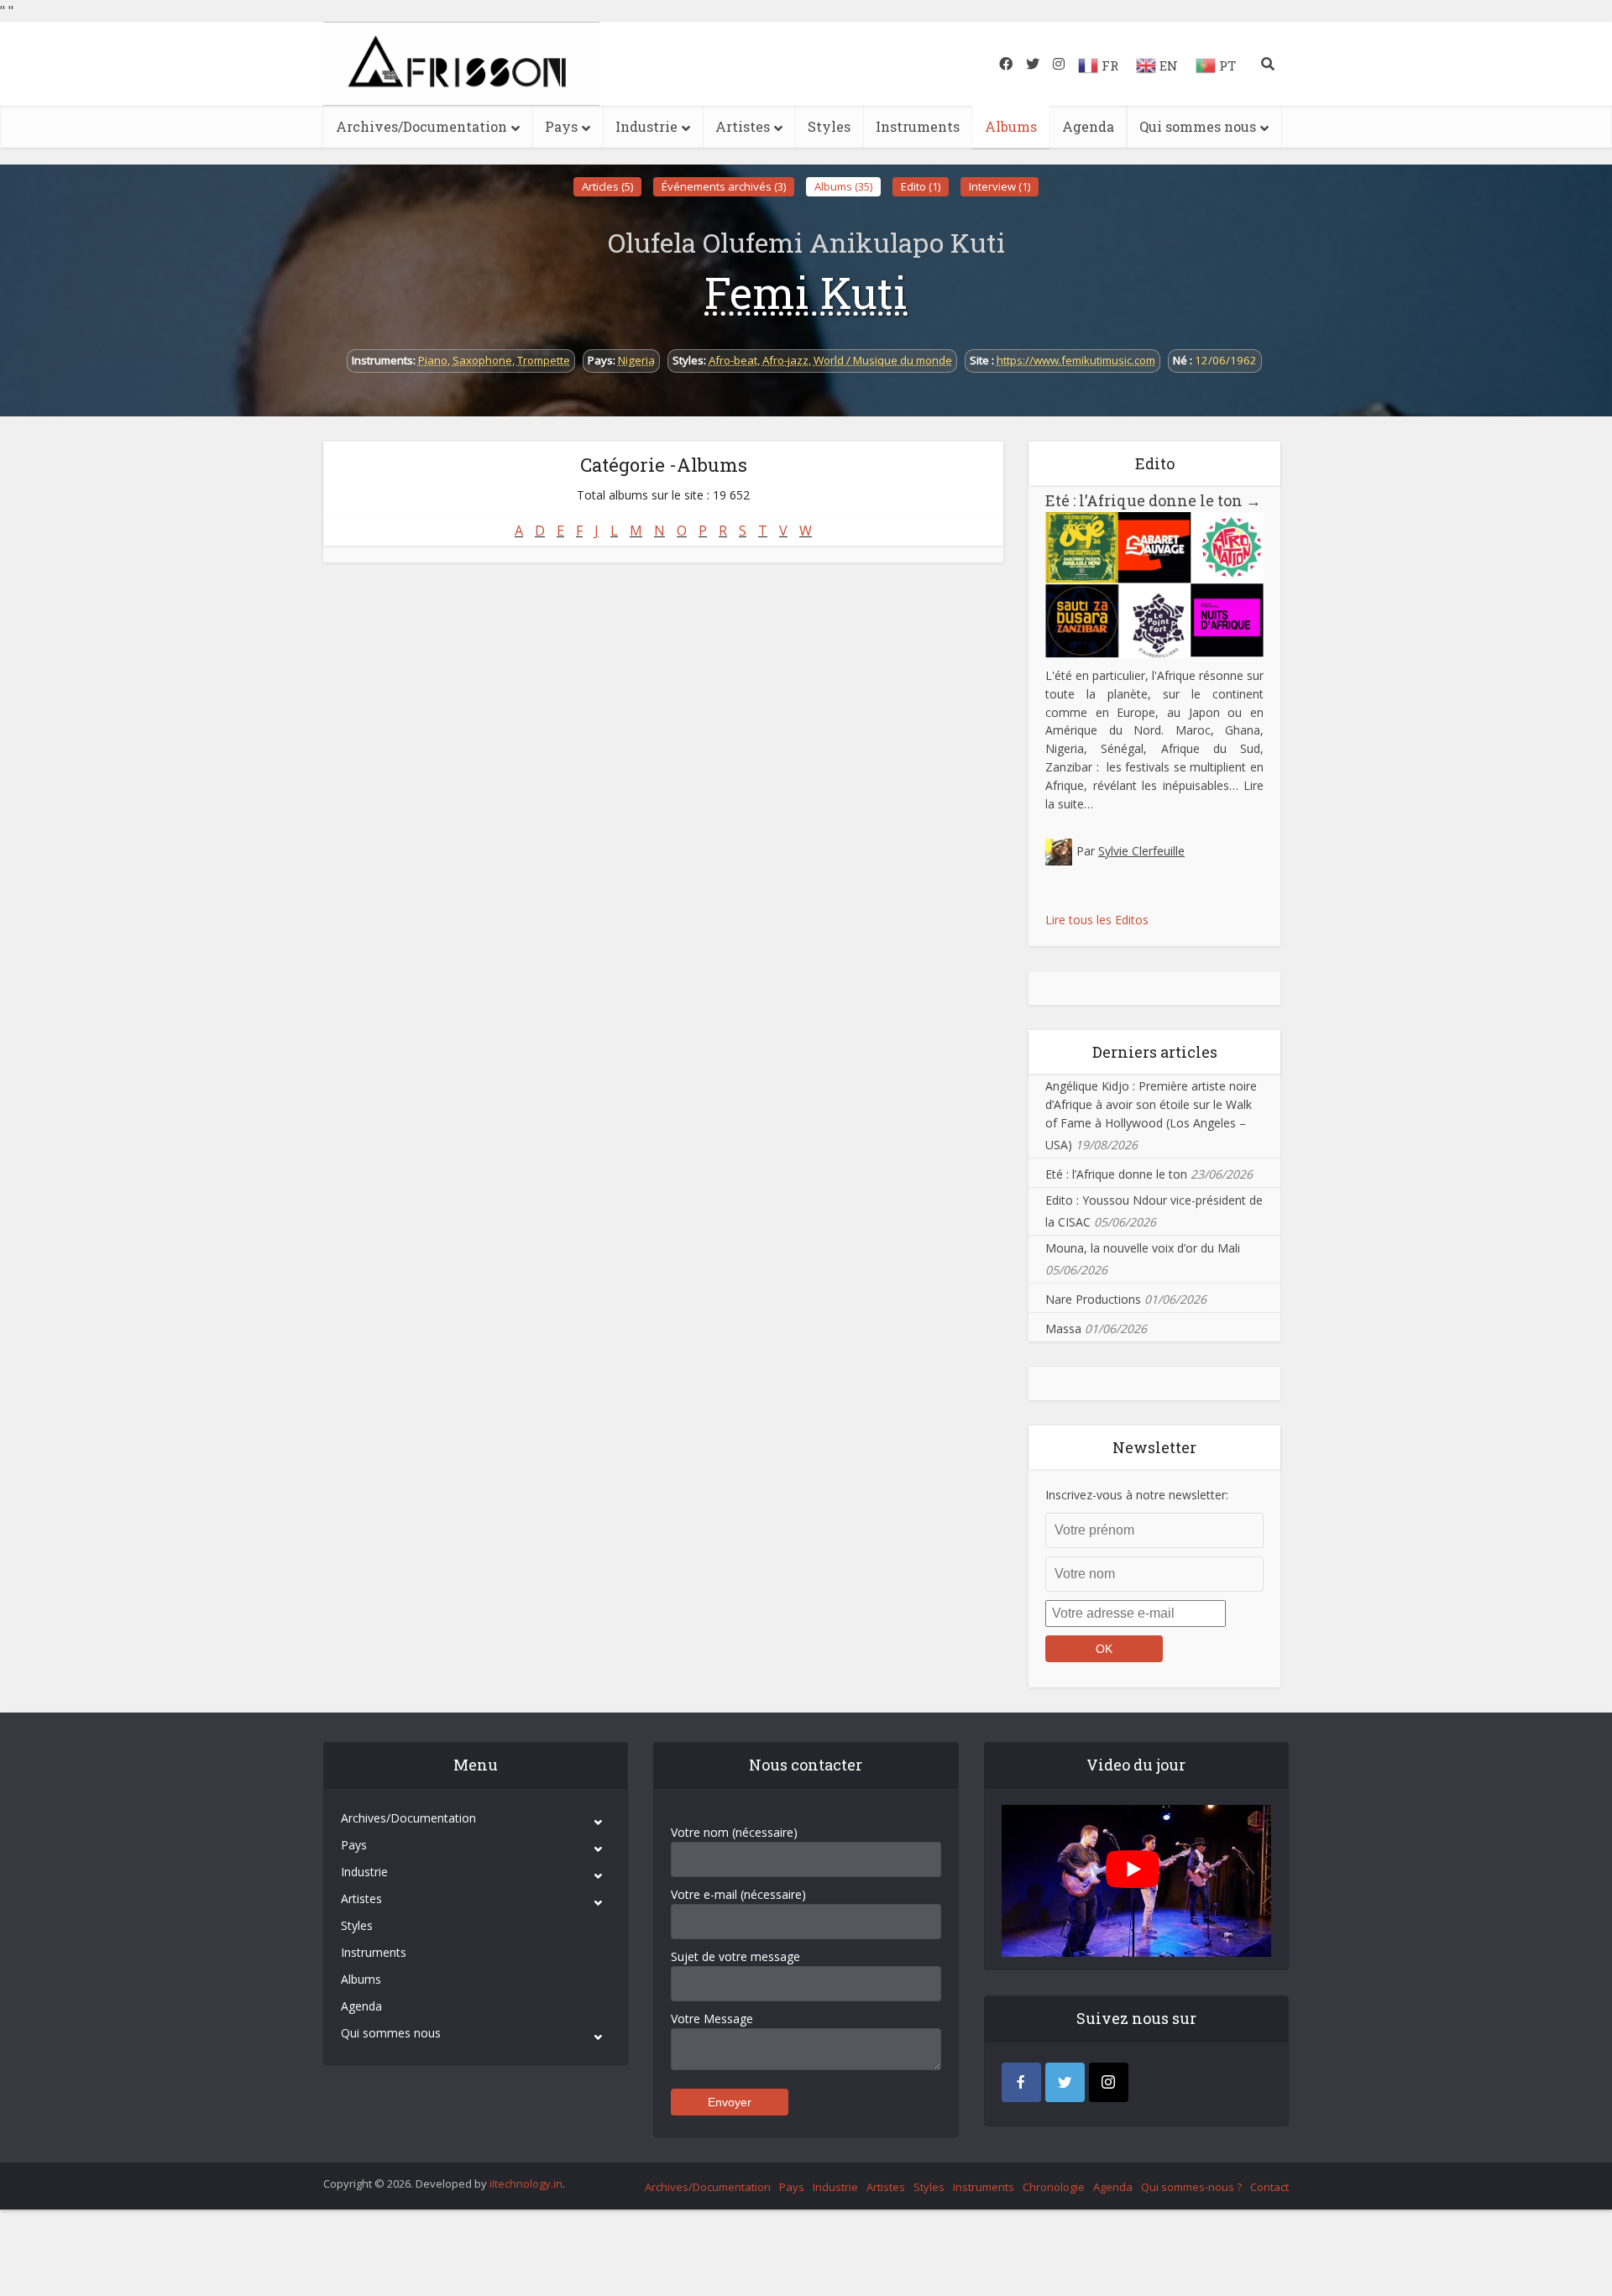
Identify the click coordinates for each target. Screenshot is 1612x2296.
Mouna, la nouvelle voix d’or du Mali (1143, 1248)
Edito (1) (921, 186)
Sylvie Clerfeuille (1141, 851)
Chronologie (1054, 2187)
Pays (561, 126)
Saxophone (482, 360)
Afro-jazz (785, 360)
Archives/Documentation (421, 126)
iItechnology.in (526, 2184)
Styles (829, 126)
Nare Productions (1093, 1299)
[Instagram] (1109, 2082)
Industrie (646, 126)
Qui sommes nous (1198, 126)
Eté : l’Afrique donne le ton (1153, 500)
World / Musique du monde (883, 360)
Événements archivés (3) (724, 186)
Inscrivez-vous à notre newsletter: (1137, 1495)
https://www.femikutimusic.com (1076, 360)
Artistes (743, 126)
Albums (1011, 126)
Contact (1269, 2187)
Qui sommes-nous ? (1191, 2187)
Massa (1063, 1328)
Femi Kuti (806, 292)
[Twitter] (1065, 2082)
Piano (433, 360)
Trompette (544, 360)
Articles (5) (607, 186)
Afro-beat (733, 360)
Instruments (918, 126)
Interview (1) (1000, 186)
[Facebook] (1021, 2082)
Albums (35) (843, 186)
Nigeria (636, 360)
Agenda (1088, 126)
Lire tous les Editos (1097, 920)
